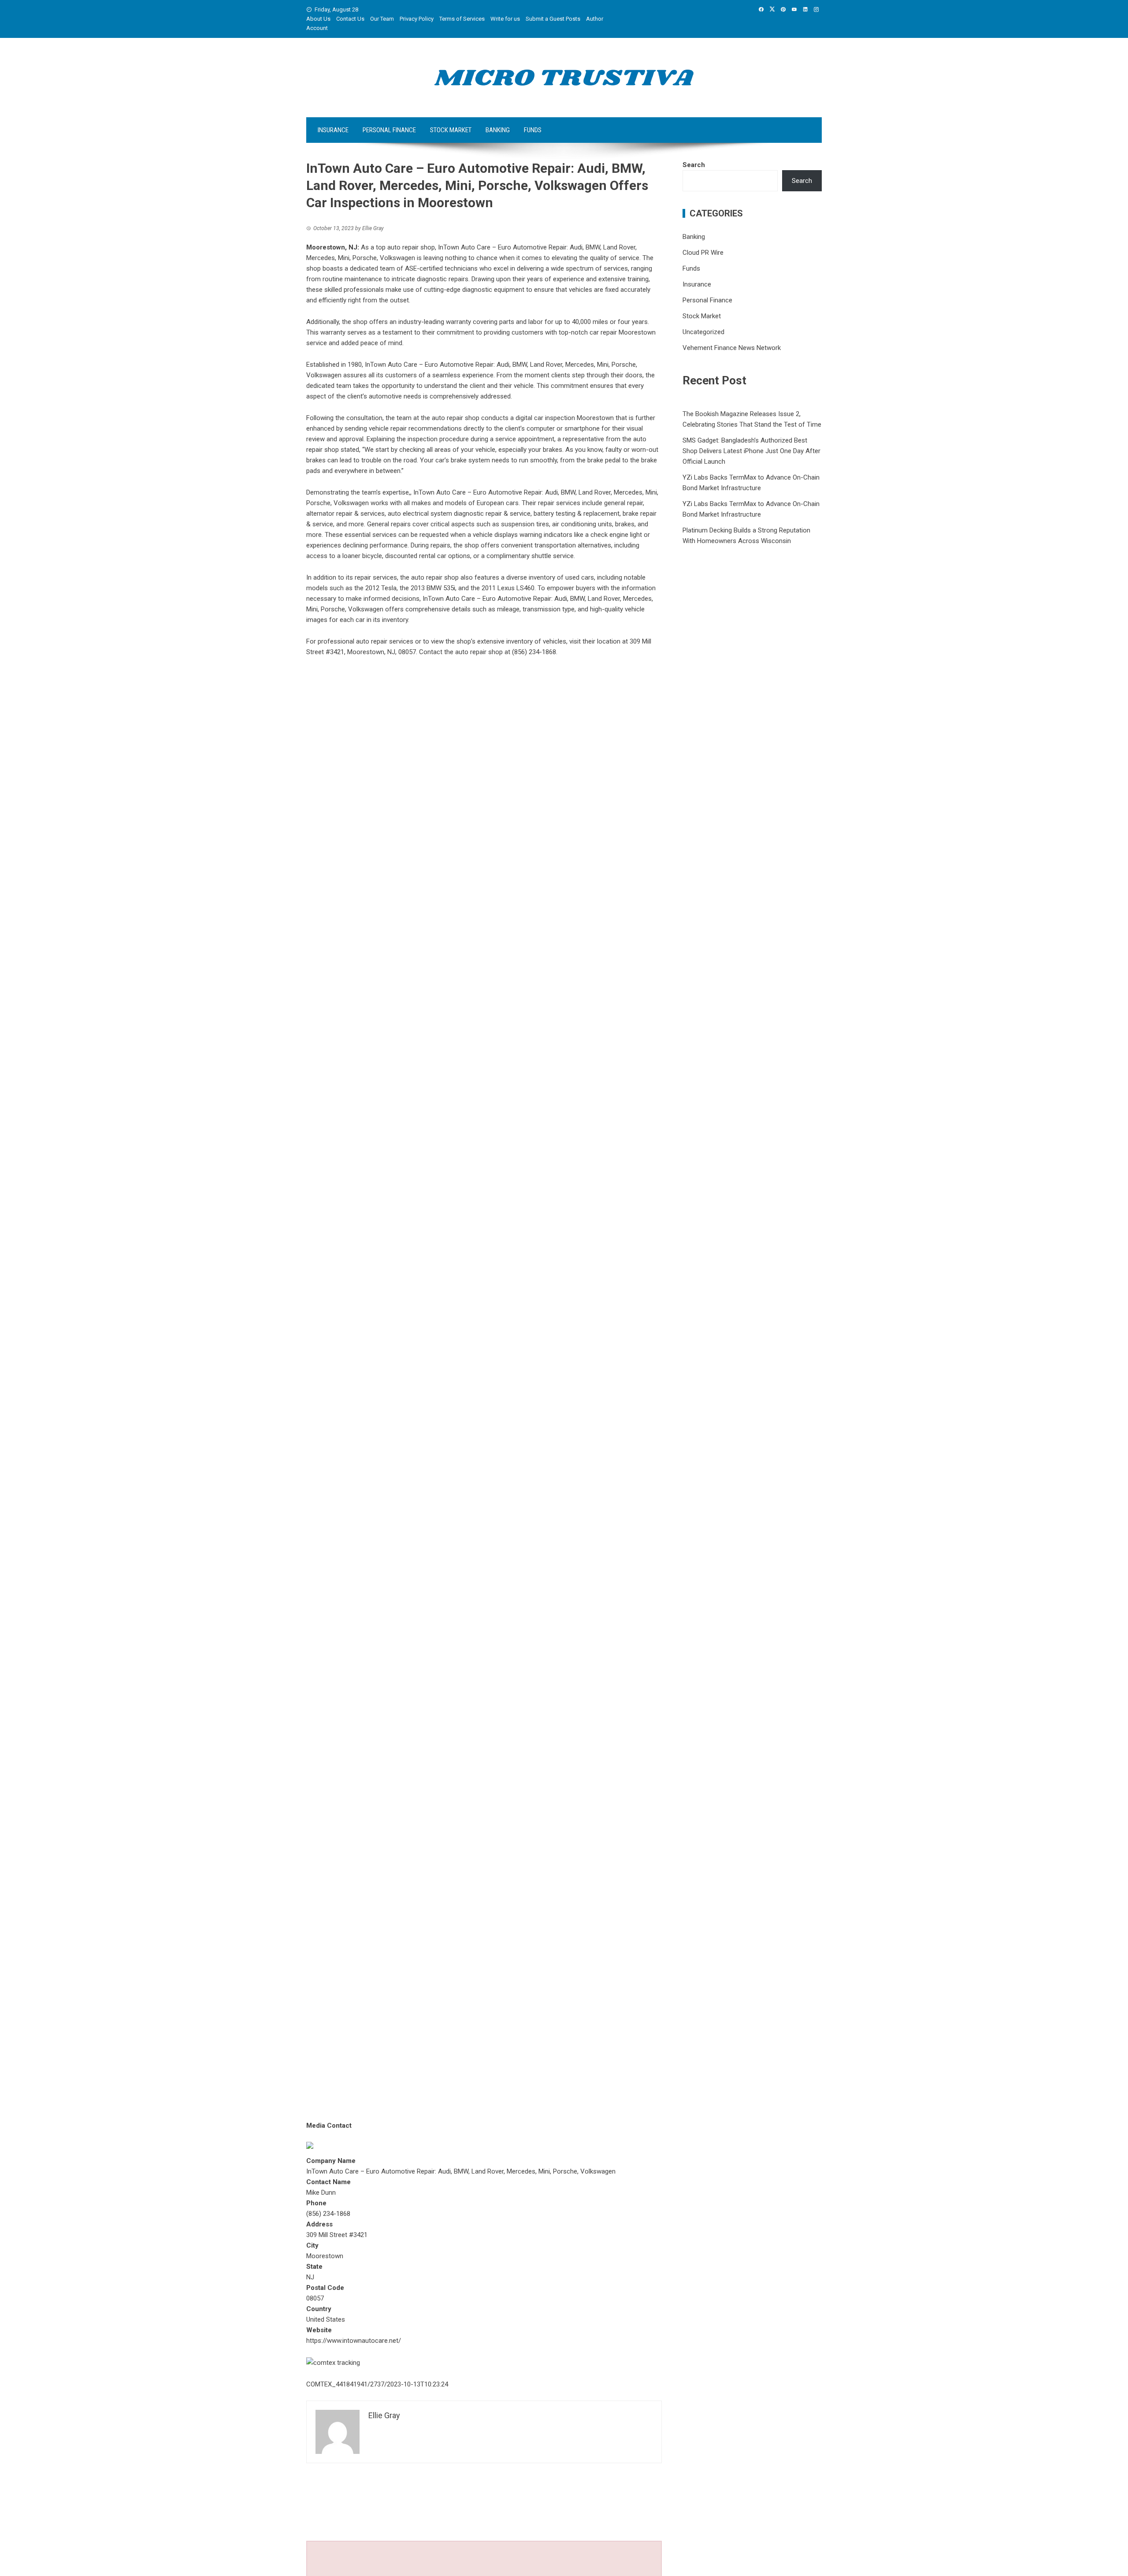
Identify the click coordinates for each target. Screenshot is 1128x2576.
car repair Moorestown (623, 332)
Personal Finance (389, 130)
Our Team (382, 19)
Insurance (333, 130)
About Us (318, 19)
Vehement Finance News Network (732, 348)
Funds (533, 130)
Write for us (505, 19)
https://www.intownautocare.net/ (354, 2341)
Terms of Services (462, 19)
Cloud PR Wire (703, 253)
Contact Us (350, 19)
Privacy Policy (417, 19)
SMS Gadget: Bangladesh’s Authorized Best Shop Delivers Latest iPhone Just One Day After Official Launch (751, 451)
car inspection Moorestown (574, 418)
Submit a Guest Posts (553, 19)
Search (694, 165)
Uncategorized (703, 332)
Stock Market (451, 130)
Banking (498, 130)
